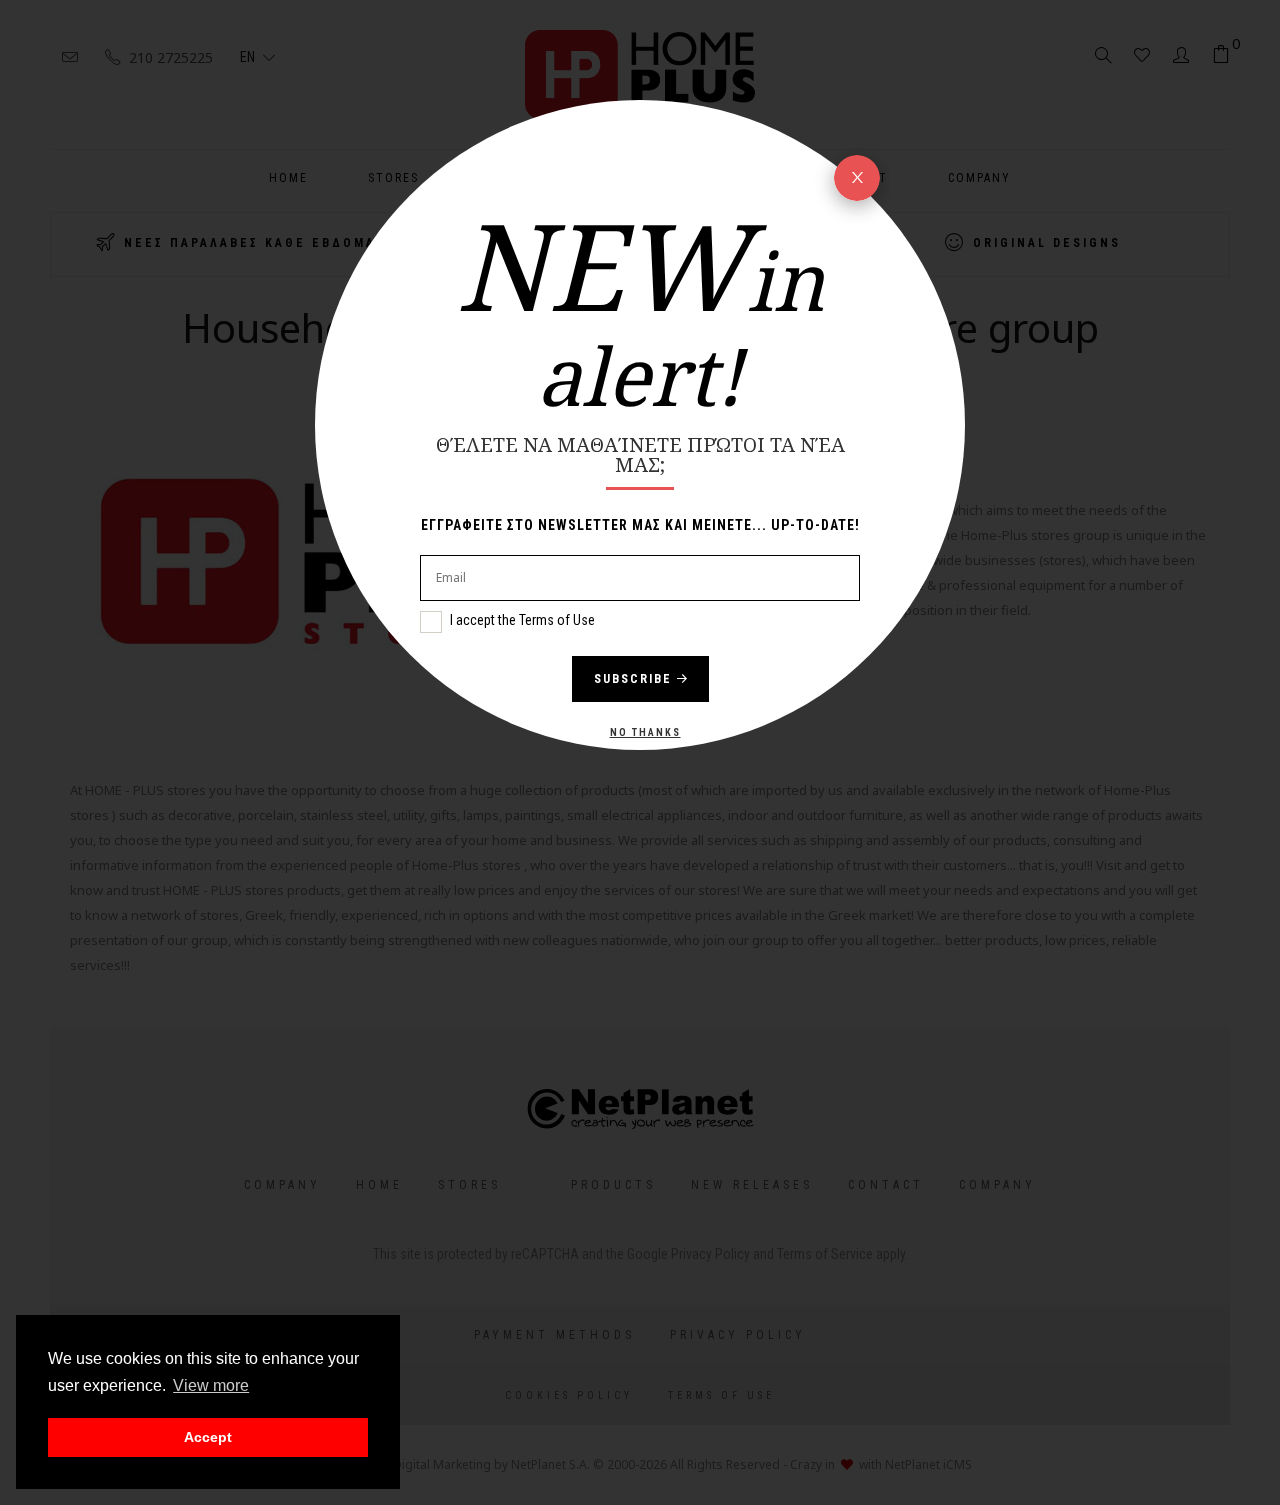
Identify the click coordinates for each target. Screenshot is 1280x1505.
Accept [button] (208, 1437)
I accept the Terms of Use (522, 620)
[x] (857, 178)
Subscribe (633, 679)
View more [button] (211, 1385)
